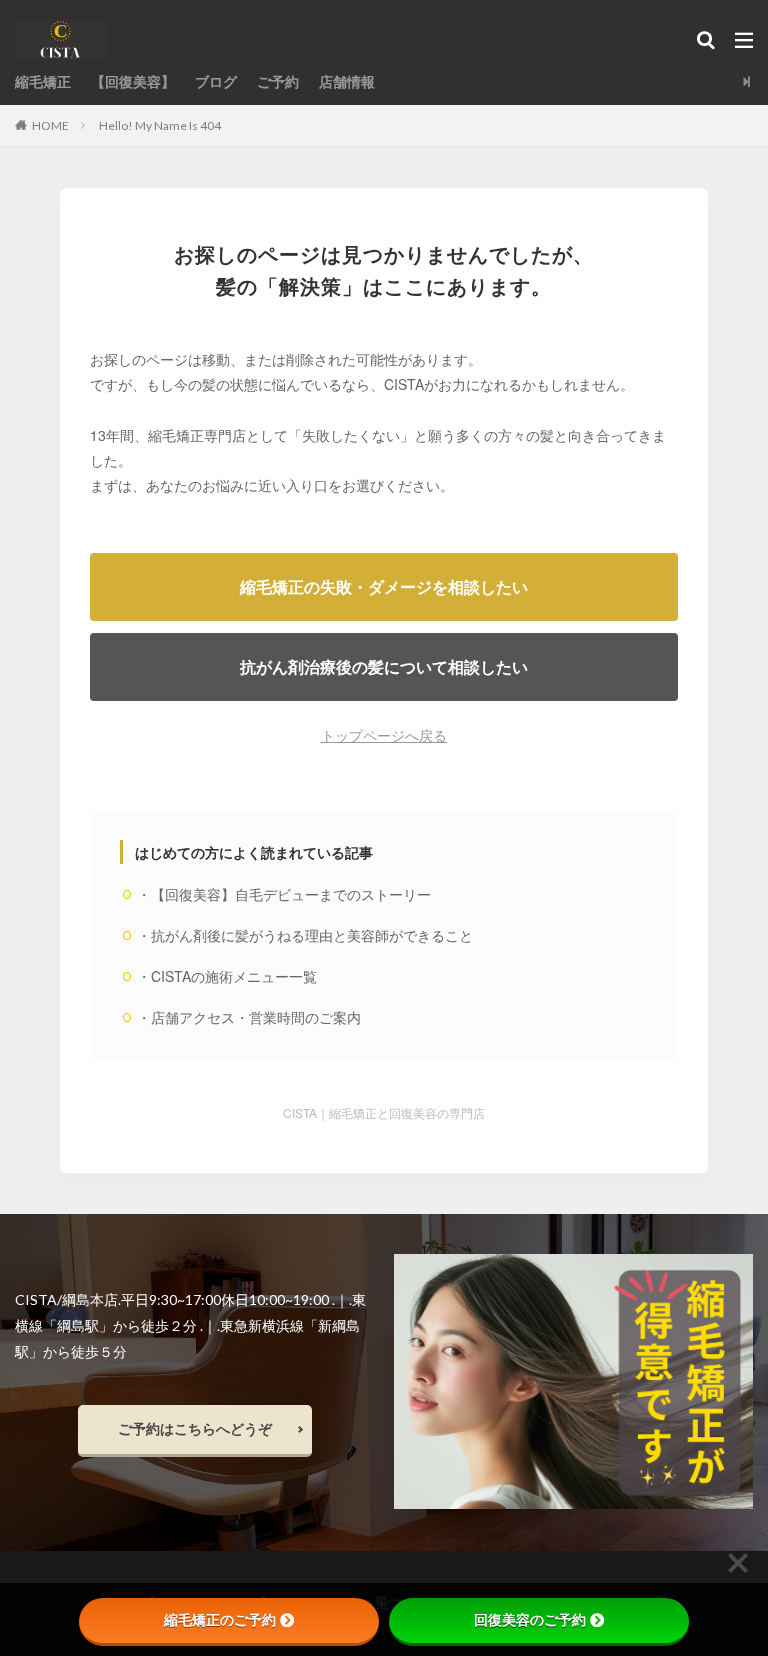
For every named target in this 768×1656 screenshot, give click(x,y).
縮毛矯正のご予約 (220, 1620)
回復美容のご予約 (530, 1620)
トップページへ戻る (384, 735)
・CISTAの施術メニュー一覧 (227, 976)
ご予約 (278, 81)
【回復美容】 (133, 81)
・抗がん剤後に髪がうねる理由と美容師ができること (305, 935)
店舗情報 (347, 81)
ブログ (216, 81)
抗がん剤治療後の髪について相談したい (384, 666)
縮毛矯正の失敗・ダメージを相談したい (384, 586)
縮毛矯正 (43, 81)
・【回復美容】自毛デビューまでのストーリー (284, 894)
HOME (50, 125)
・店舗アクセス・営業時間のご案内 (249, 1017)
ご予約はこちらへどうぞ (195, 1428)
